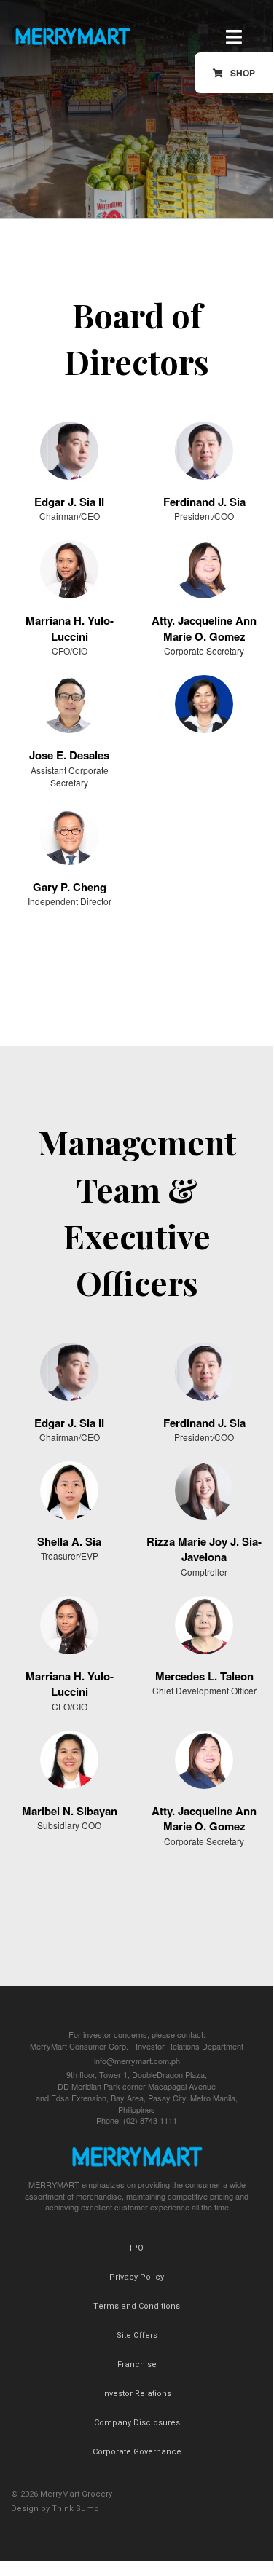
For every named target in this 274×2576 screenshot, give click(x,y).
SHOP (243, 73)
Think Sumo (75, 2509)
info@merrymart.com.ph (137, 2061)
